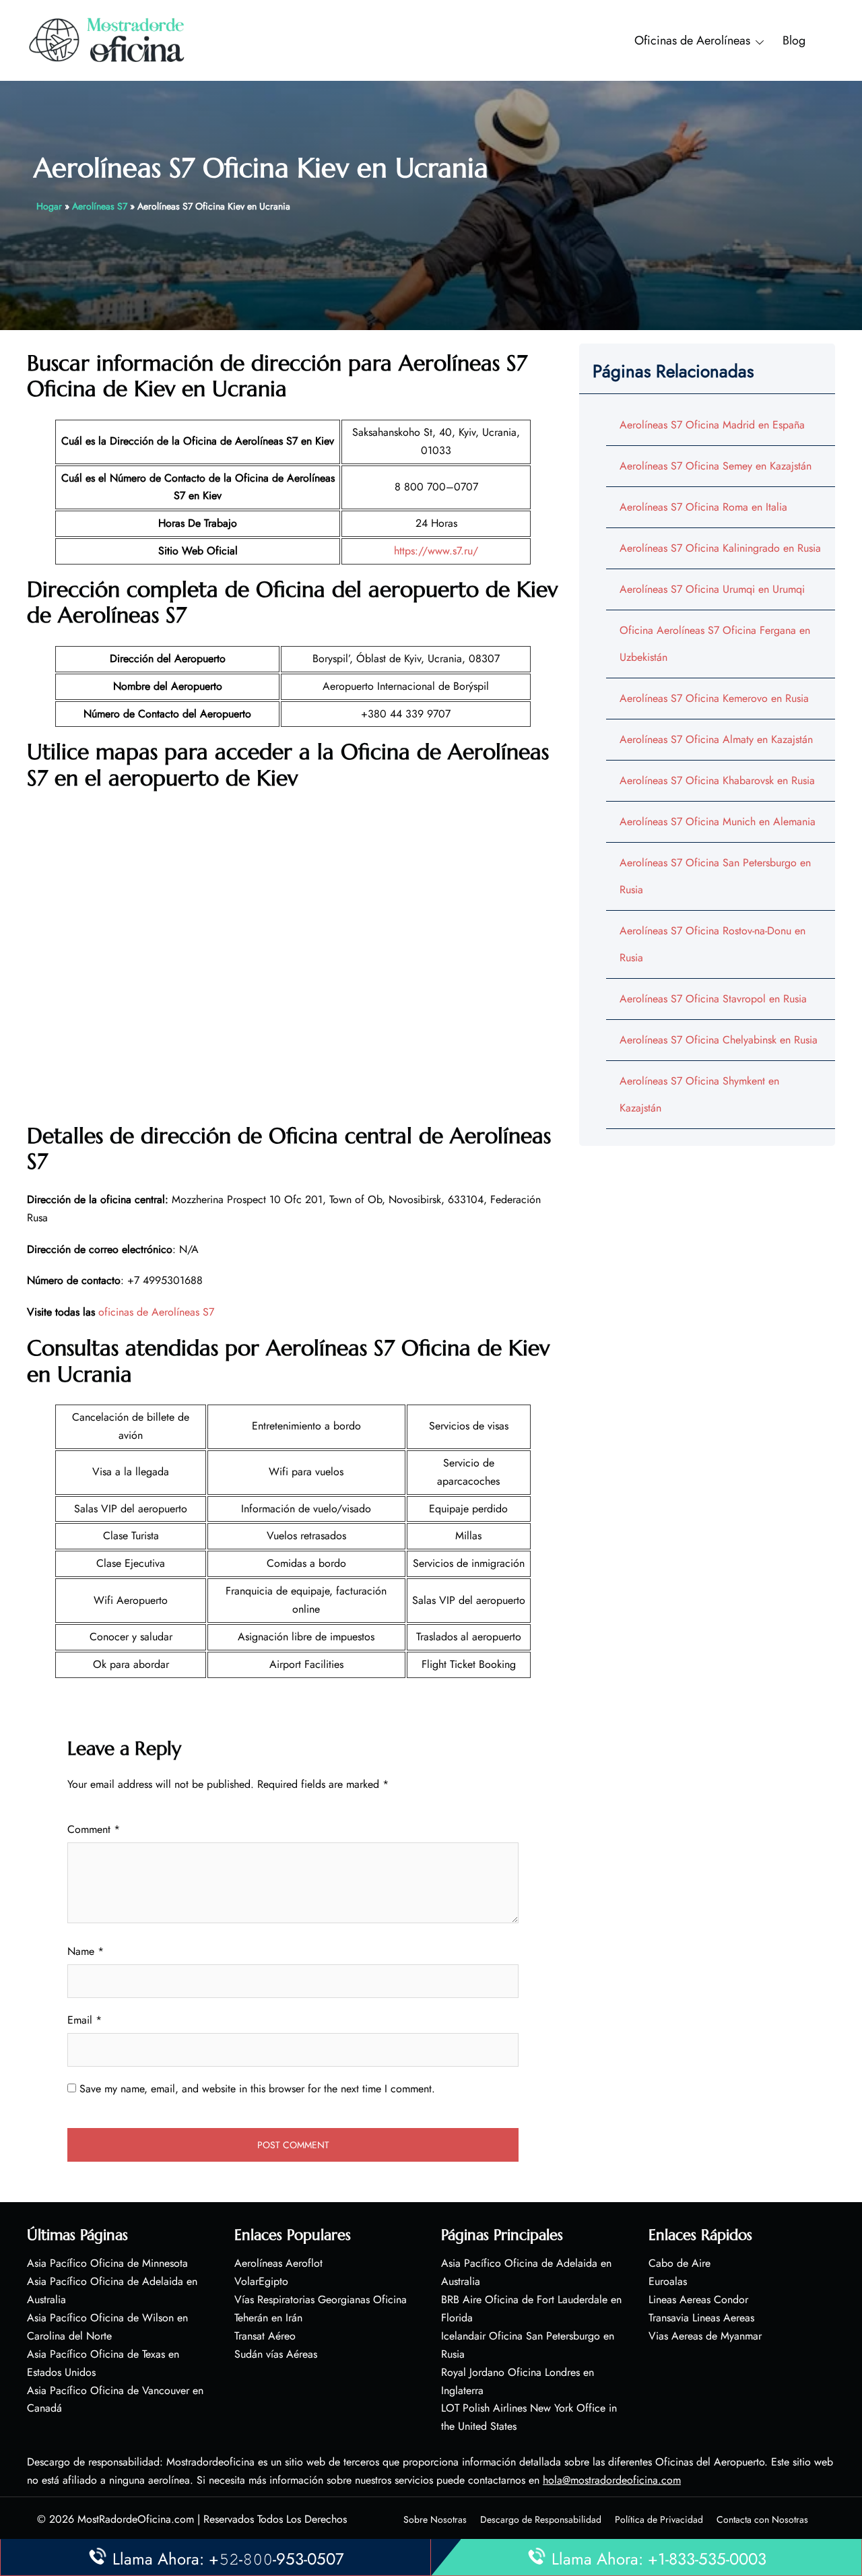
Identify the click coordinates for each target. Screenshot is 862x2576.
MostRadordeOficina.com (136, 2519)
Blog (794, 40)
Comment (94, 1829)
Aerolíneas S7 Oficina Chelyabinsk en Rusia (719, 1040)
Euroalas (668, 2281)
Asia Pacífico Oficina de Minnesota (107, 2263)
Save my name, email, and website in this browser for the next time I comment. (257, 2089)
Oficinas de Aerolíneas (692, 40)
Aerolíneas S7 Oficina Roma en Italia (703, 507)
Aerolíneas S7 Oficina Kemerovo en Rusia (714, 698)
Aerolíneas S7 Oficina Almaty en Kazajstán (716, 739)
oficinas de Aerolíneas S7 (156, 1312)
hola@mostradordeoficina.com (612, 2480)
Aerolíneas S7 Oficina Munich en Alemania (718, 822)
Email (85, 2020)
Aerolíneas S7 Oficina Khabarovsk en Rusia (717, 780)
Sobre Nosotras (435, 2519)
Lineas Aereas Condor (698, 2299)
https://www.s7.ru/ (436, 551)
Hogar (49, 206)
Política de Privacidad (659, 2519)
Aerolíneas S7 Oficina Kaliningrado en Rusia (720, 548)
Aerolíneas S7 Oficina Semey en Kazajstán (716, 466)
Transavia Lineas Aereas (701, 2318)
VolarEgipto (261, 2281)
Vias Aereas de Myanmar (705, 2336)
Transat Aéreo (265, 2336)
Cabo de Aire (679, 2263)
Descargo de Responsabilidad (541, 2519)
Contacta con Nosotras (762, 2519)
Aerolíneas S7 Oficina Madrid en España (712, 425)
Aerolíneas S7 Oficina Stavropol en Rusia (713, 999)
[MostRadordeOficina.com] (107, 39)
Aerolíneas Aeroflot (278, 2263)
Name (86, 1951)
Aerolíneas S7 (100, 206)
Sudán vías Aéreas (276, 2354)
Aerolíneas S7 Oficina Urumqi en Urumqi (712, 589)
